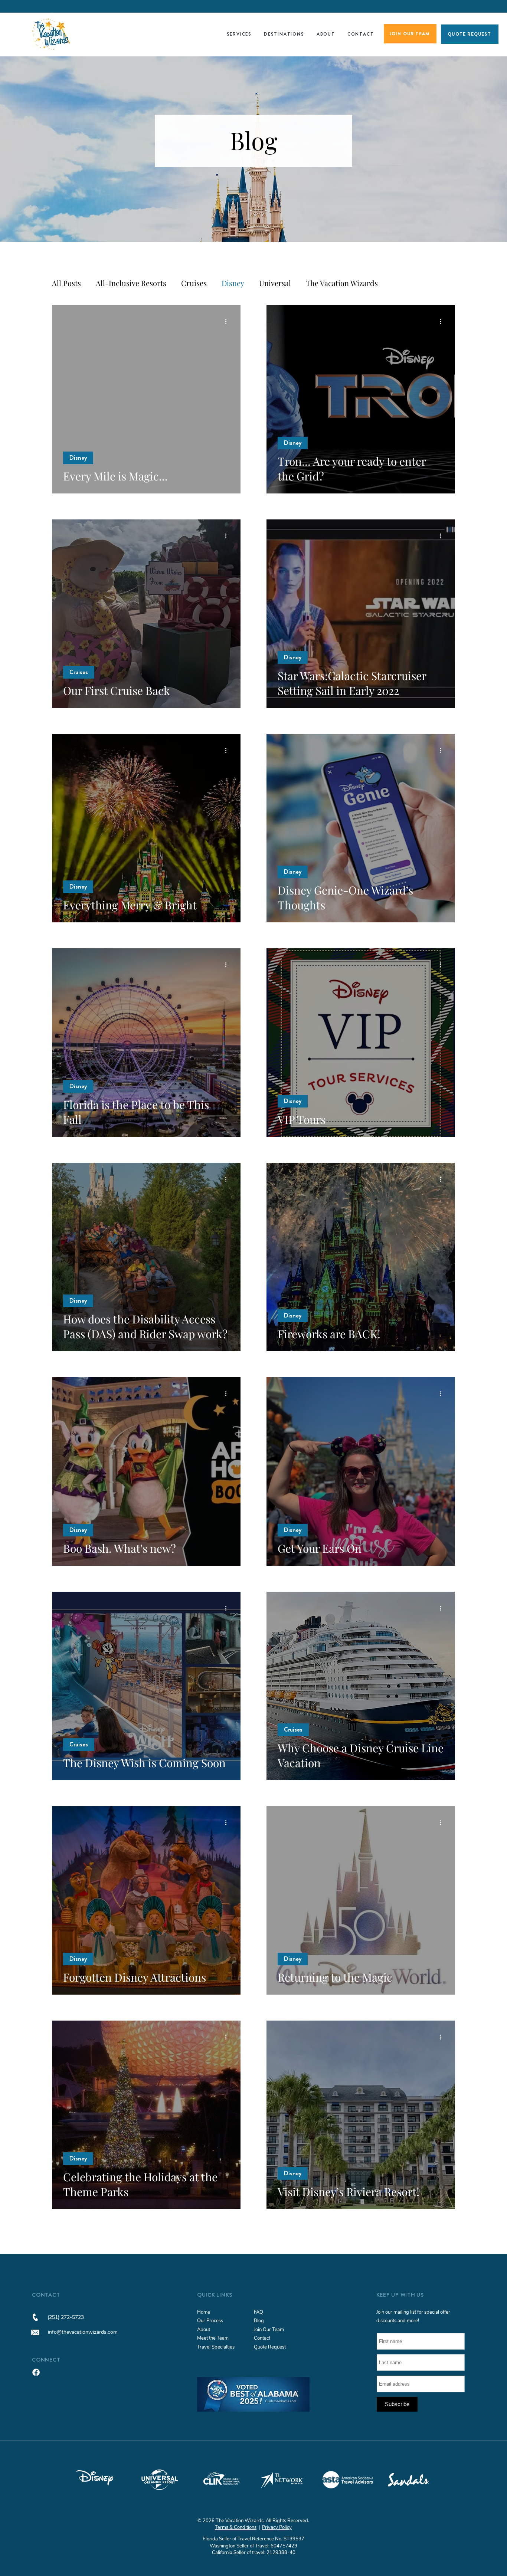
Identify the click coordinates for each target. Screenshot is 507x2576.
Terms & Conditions (236, 2527)
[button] (239, 34)
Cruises (194, 283)
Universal (275, 283)
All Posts (66, 283)
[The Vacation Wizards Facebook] (36, 2372)
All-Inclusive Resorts (131, 283)
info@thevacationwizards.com (83, 2332)
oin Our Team (270, 2330)
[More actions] (228, 321)
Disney (233, 283)
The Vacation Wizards (342, 283)
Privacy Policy (277, 2527)
